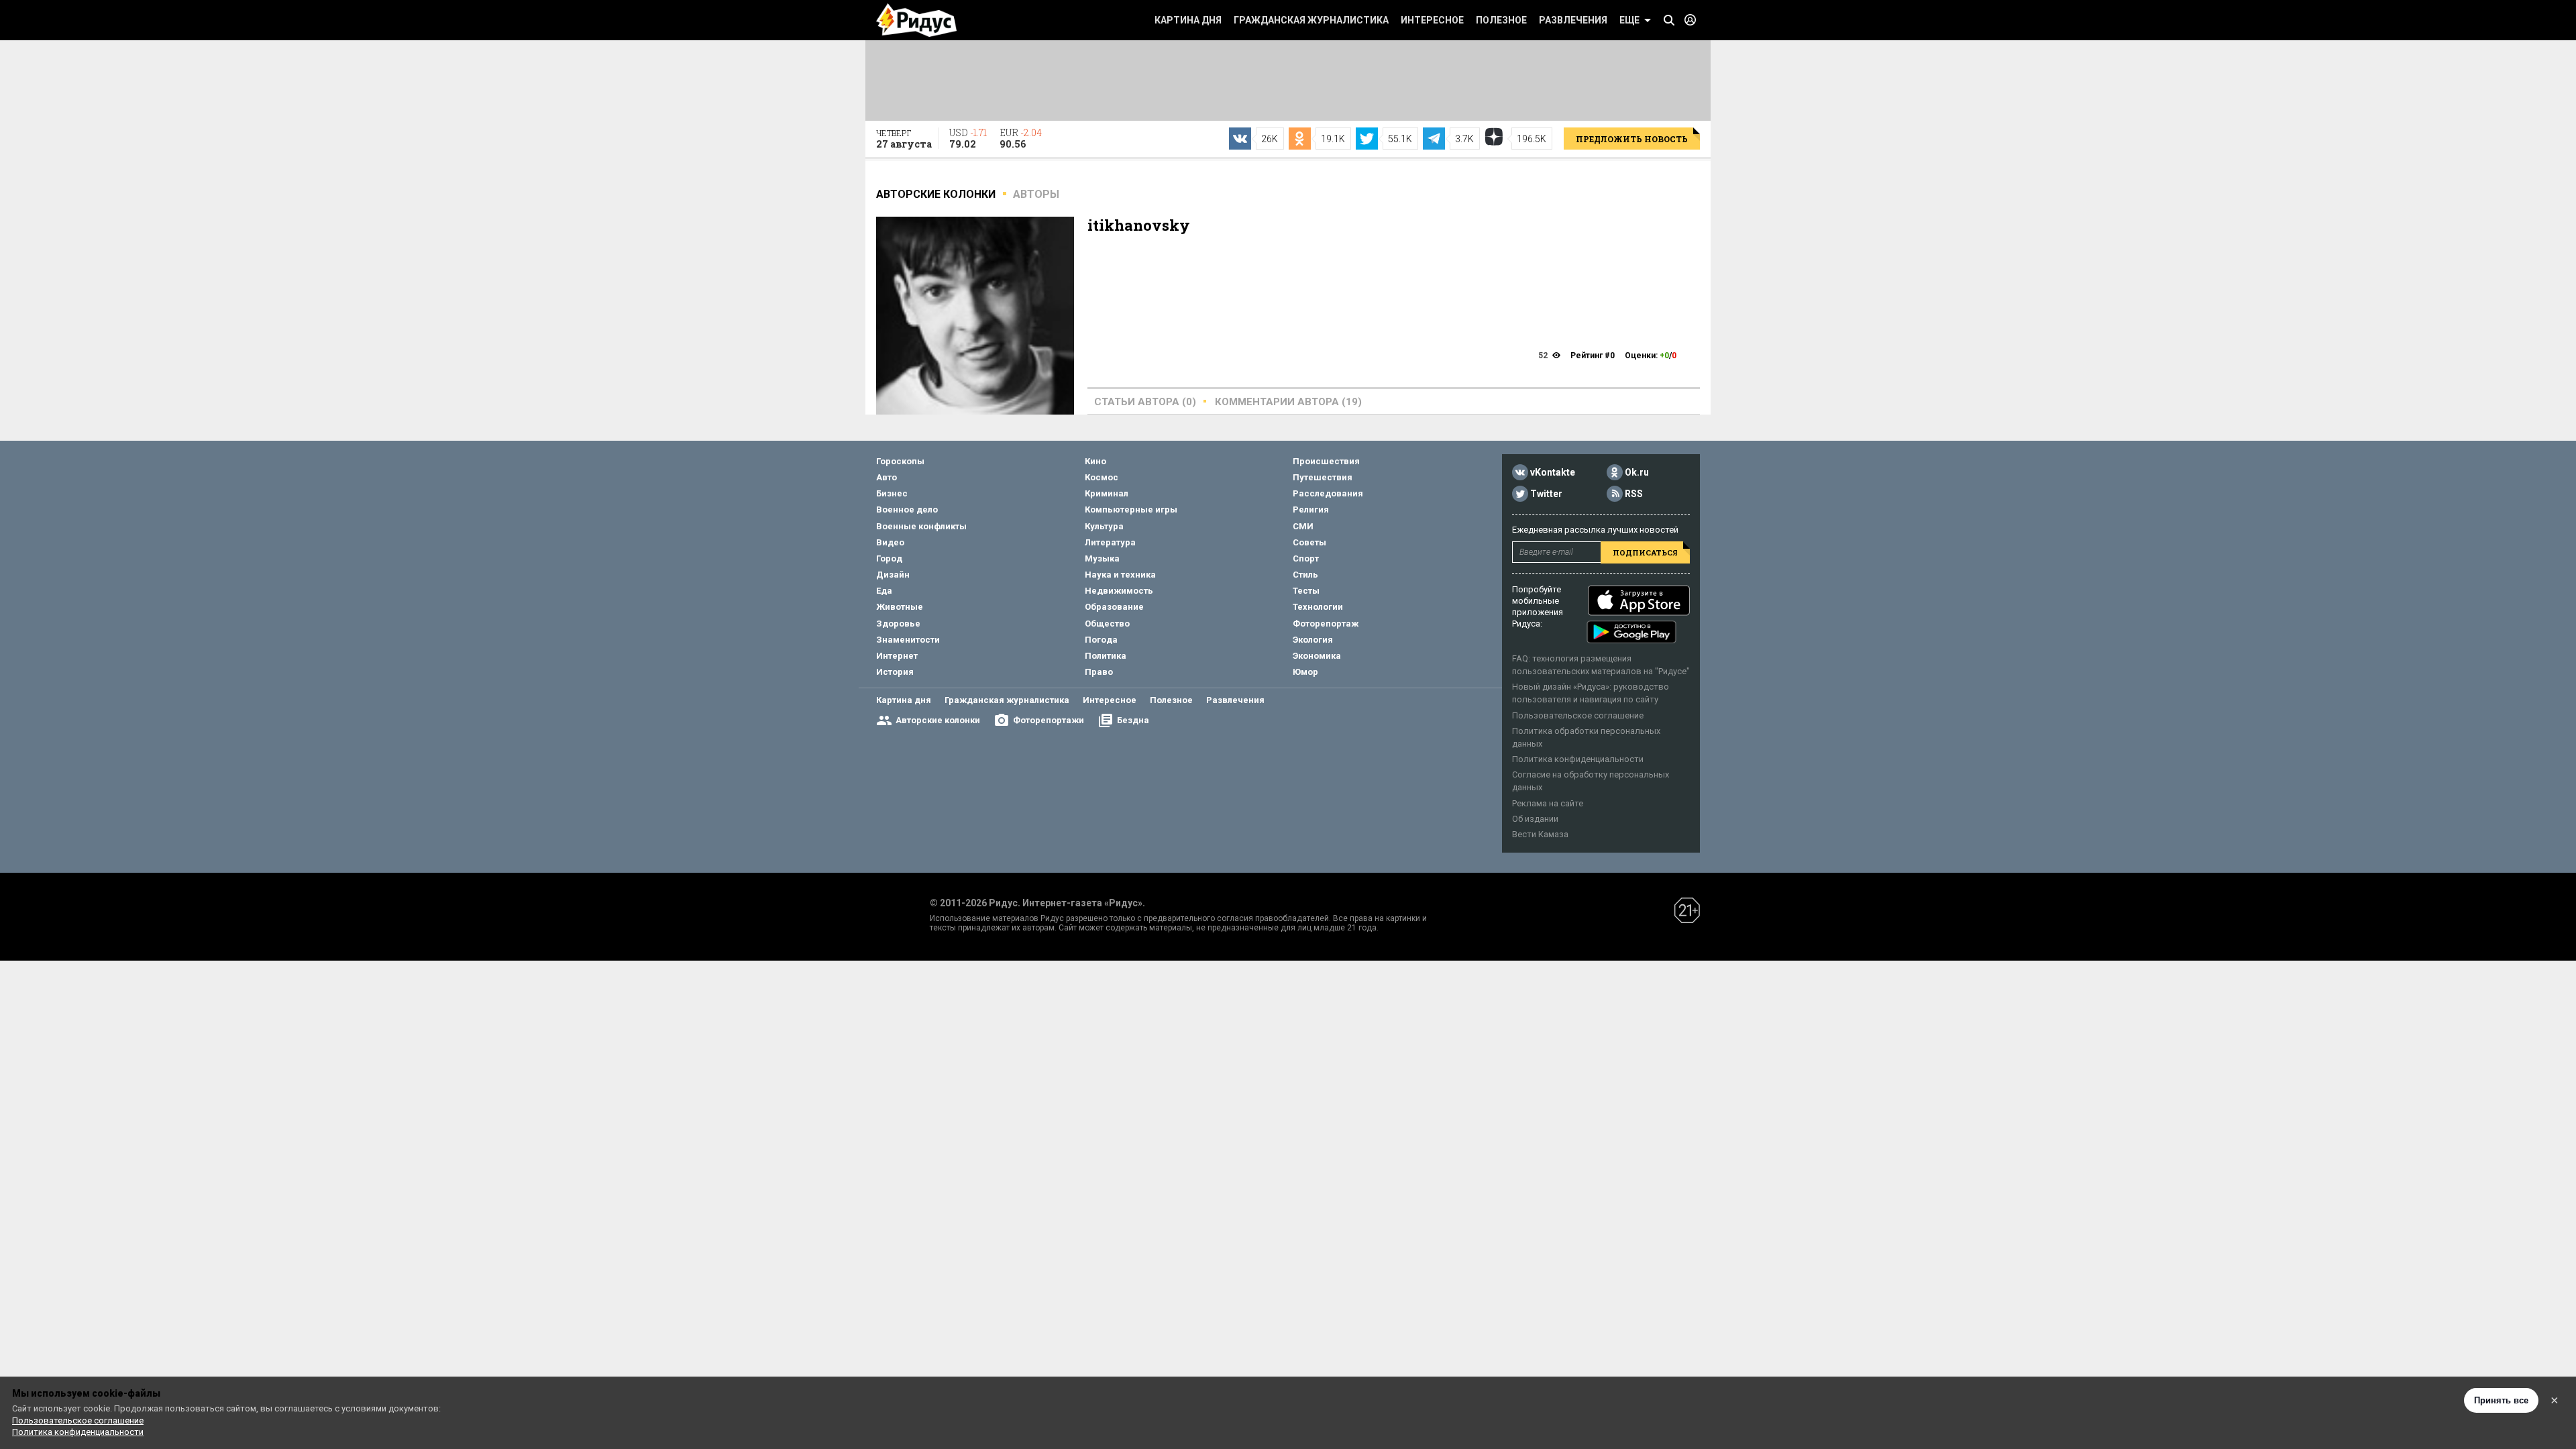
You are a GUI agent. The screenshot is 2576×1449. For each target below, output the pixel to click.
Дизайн (893, 575)
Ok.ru (1637, 472)
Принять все (2501, 1400)
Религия (1311, 509)
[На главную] (916, 20)
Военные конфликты (921, 526)
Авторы (1036, 194)
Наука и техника (1120, 575)
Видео (890, 542)
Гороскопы (900, 461)
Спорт (1306, 558)
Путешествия (1323, 477)
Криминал (1107, 493)
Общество (1107, 624)
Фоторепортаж (1326, 624)
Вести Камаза (1540, 834)
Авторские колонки (938, 720)
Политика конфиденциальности (1578, 759)
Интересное (1432, 20)
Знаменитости (908, 640)
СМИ (1303, 526)
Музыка (1102, 558)
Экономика (1317, 656)
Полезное (1501, 20)
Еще (1629, 20)
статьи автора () (1145, 402)
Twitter (1546, 494)
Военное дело (907, 509)
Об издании (1535, 819)
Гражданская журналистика (1311, 20)
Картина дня (1188, 20)
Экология (1313, 640)
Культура (1104, 526)
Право (1099, 672)
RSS (1634, 494)
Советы (1309, 542)
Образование (1114, 607)
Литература (1110, 542)
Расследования (1328, 493)
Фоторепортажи (1049, 720)
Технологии (1318, 607)
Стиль (1305, 575)
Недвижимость (1119, 591)
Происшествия (1326, 461)
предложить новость (1632, 139)
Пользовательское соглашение (1578, 715)
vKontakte (1553, 472)
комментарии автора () (1288, 402)
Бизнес (892, 493)
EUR (1021, 138)
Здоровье (898, 624)
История (895, 672)
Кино (1095, 461)
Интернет (897, 656)
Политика (1106, 656)
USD (968, 138)
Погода (1101, 640)
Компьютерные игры (1131, 509)
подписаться (1645, 552)
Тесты (1306, 591)
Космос (1102, 477)
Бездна (1133, 720)
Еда (884, 591)
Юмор (1305, 672)
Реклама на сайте (1548, 803)
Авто (887, 477)
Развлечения (1573, 20)
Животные (900, 607)
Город (889, 558)
